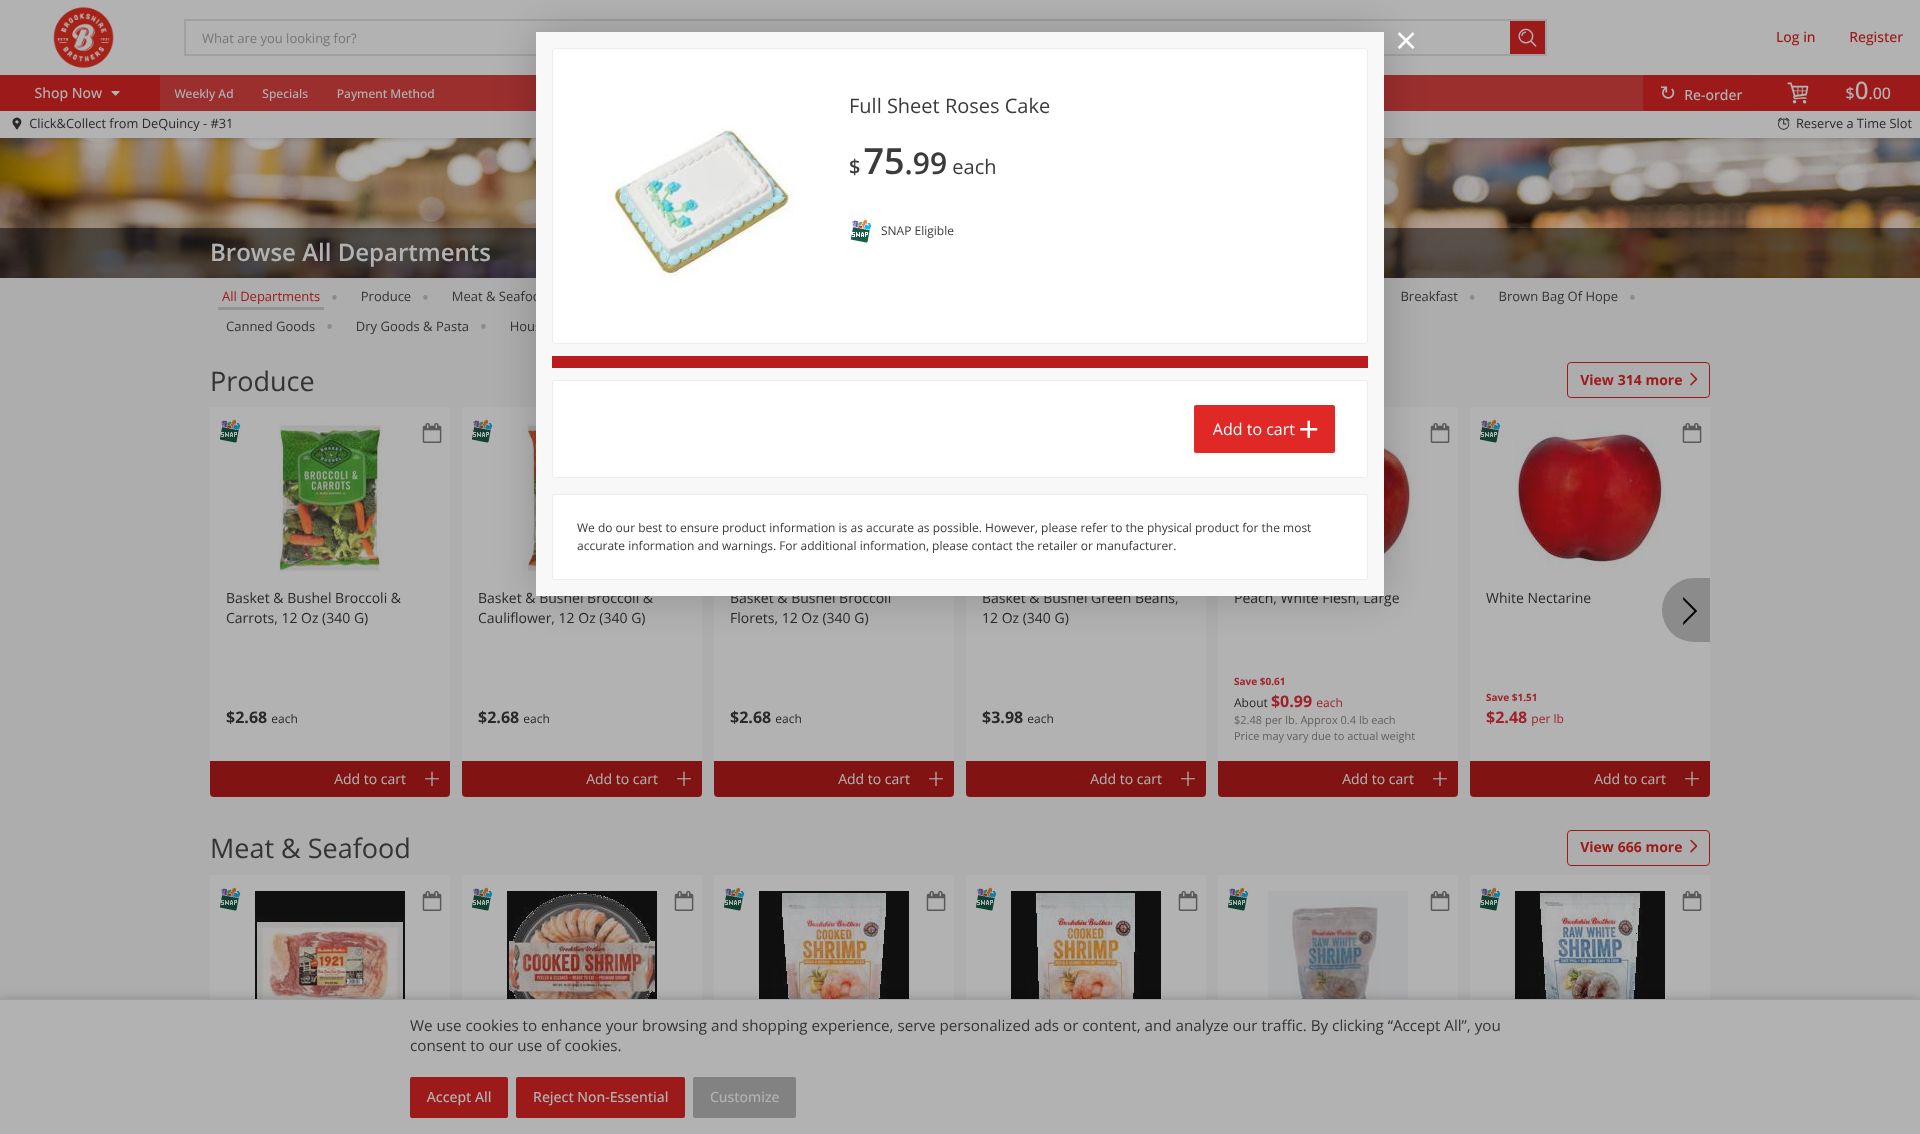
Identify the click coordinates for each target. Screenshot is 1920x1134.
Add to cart (1254, 429)
